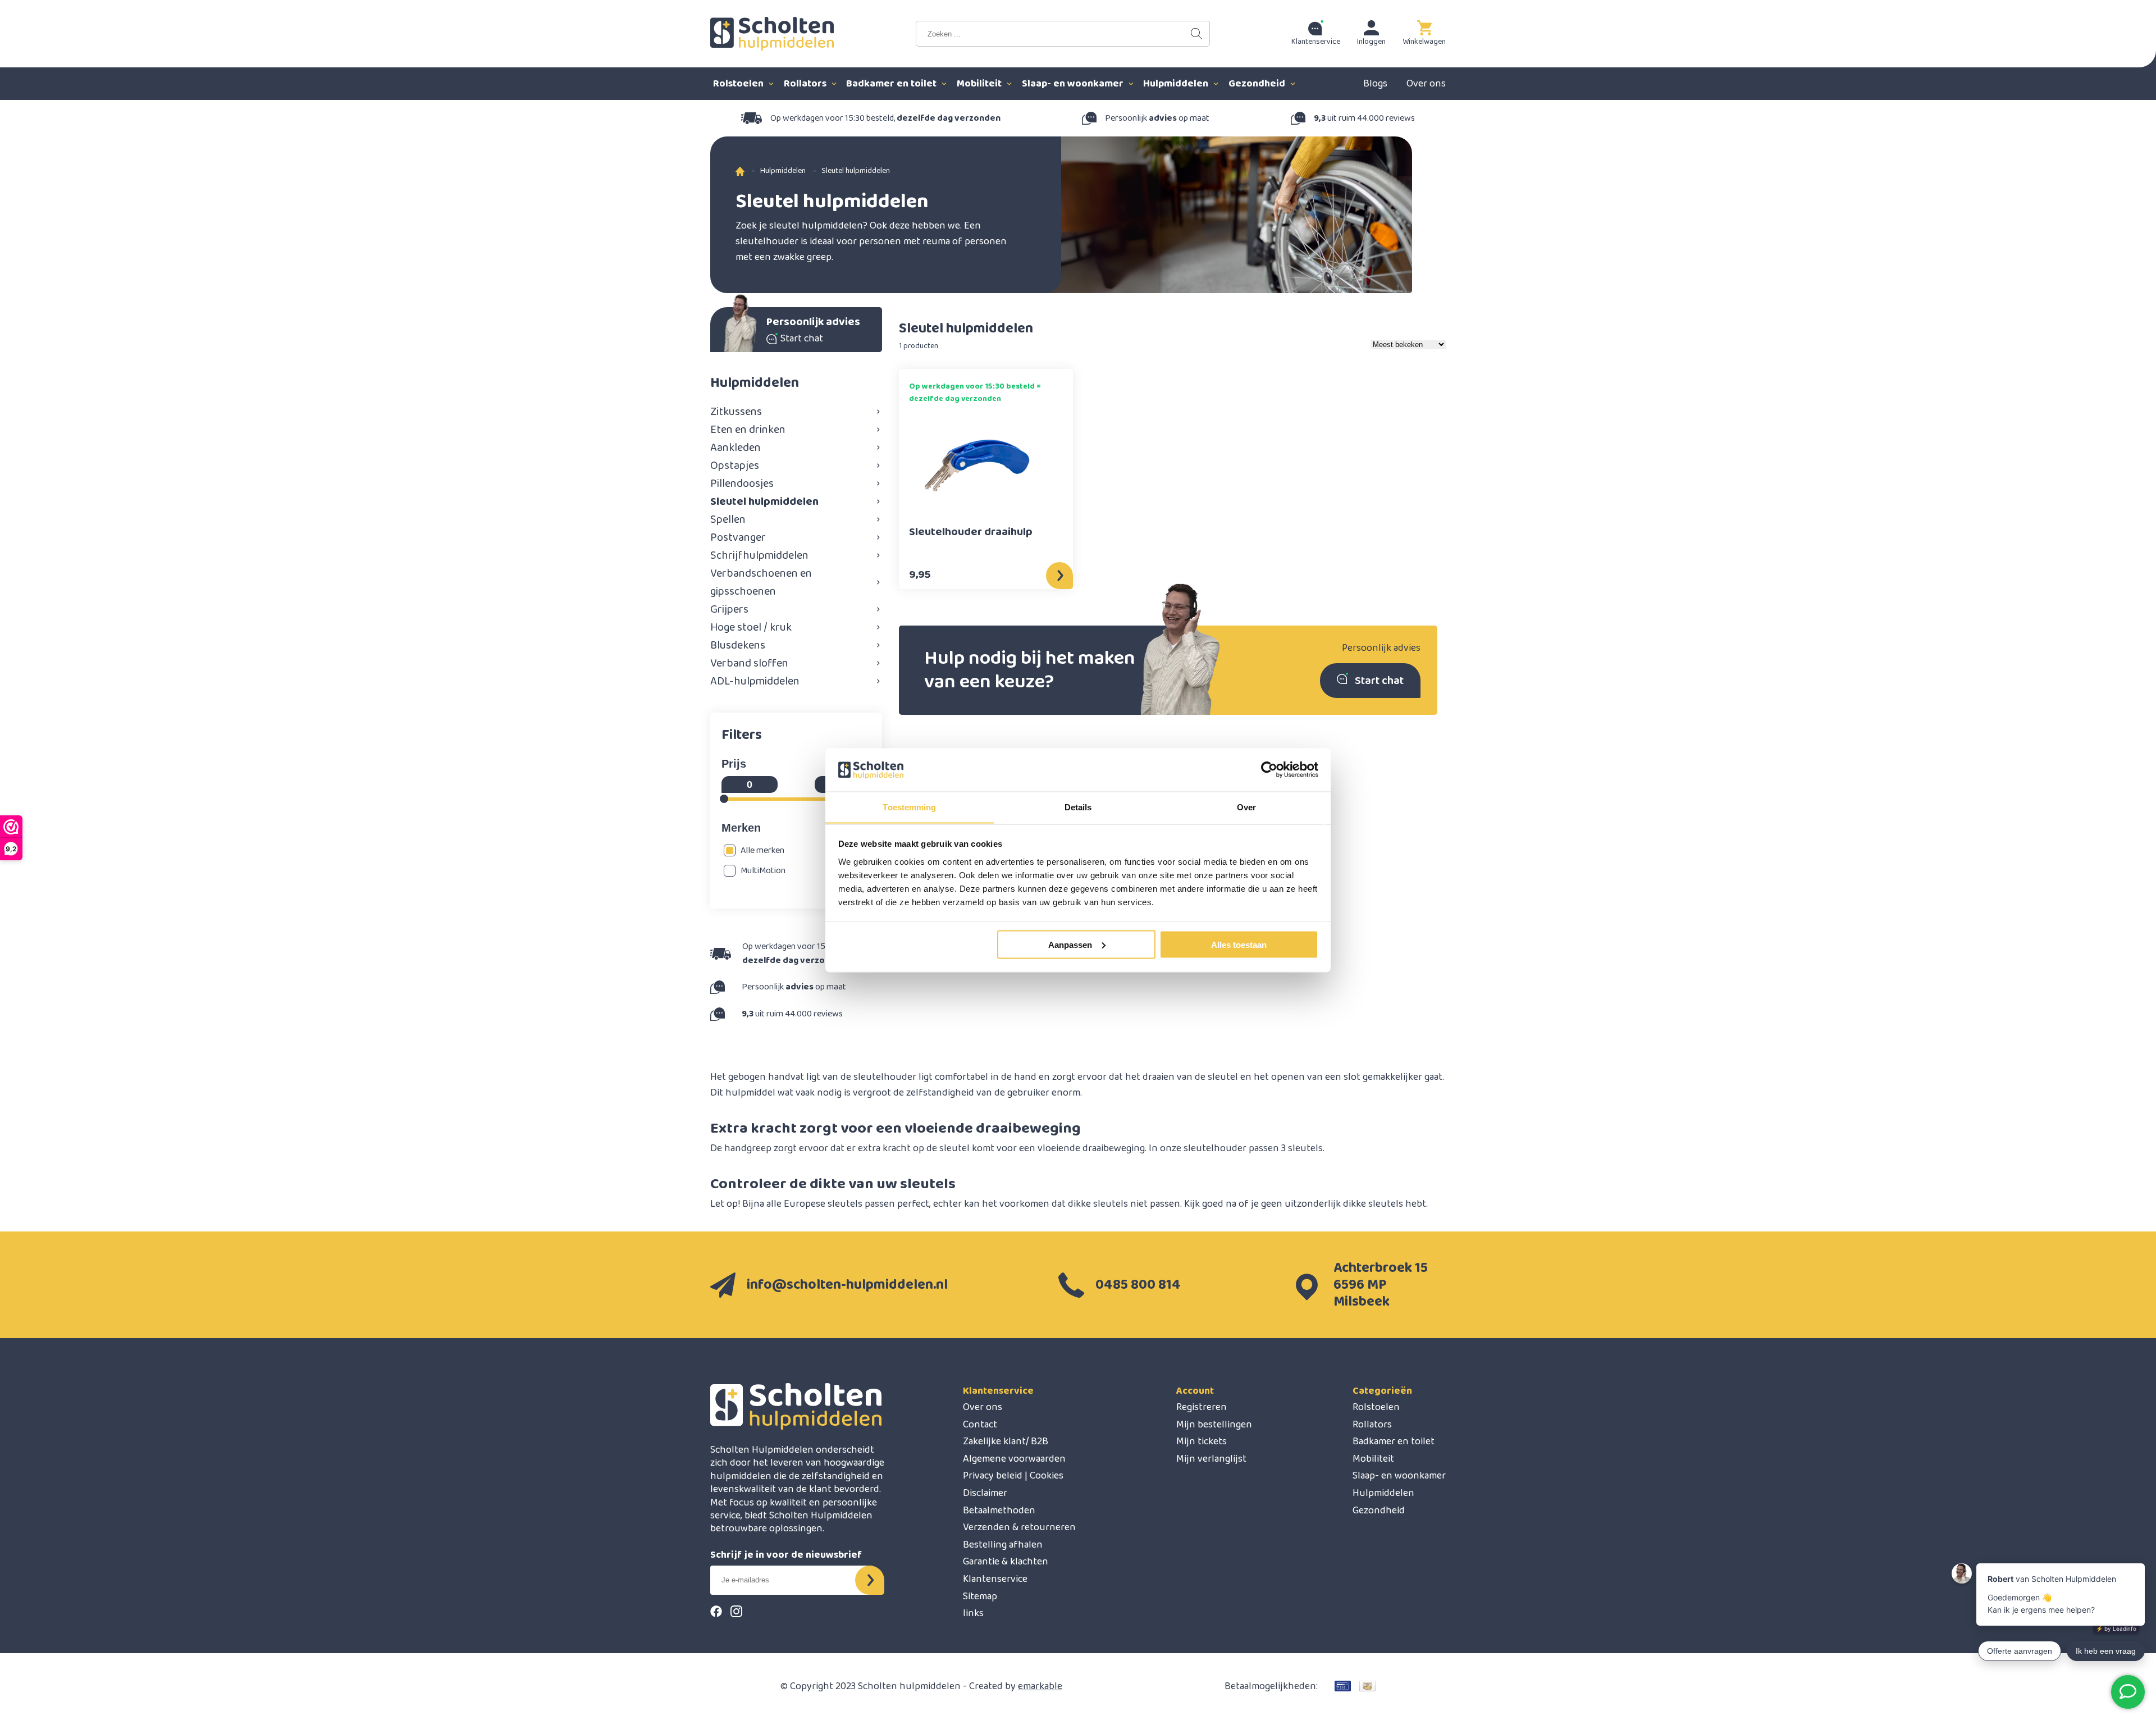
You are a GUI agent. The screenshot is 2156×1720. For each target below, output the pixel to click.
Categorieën (1382, 1391)
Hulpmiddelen (1177, 84)
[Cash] (1367, 1686)
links (973, 1613)
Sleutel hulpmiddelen (764, 501)
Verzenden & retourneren (1019, 1527)
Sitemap (980, 1596)
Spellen (728, 519)
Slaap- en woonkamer (1074, 84)
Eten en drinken (748, 430)
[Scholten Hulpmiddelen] (772, 34)
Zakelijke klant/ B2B (1006, 1441)
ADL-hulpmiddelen (755, 681)
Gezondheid (1258, 84)
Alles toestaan (1239, 944)
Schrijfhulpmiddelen (759, 555)
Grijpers (729, 609)
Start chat (1379, 681)
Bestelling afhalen (1003, 1545)
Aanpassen (1070, 944)
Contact (980, 1425)
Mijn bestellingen (1214, 1425)
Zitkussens (736, 412)
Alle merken (762, 850)
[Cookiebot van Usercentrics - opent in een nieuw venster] (1269, 770)
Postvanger (738, 537)
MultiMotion (763, 871)
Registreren (1202, 1407)
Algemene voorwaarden (1014, 1459)
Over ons (1426, 84)
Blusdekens (738, 645)
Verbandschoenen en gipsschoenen (761, 582)
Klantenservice (998, 1391)
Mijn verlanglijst (1211, 1459)
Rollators (806, 84)
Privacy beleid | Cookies (1013, 1476)
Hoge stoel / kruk (751, 627)
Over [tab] (1246, 807)
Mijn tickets (1202, 1441)
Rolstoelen (739, 84)
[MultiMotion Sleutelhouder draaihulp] (977, 466)
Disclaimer (985, 1493)
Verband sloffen (749, 663)
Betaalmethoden (999, 1511)
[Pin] (1343, 1686)
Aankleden (736, 448)
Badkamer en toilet (892, 84)
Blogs (1375, 84)
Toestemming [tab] (909, 807)
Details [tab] (1078, 807)
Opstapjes (735, 466)
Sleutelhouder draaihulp (971, 533)
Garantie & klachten (1006, 1562)
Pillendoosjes (742, 483)
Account (1195, 1391)
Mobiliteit (980, 84)
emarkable (1040, 1686)
